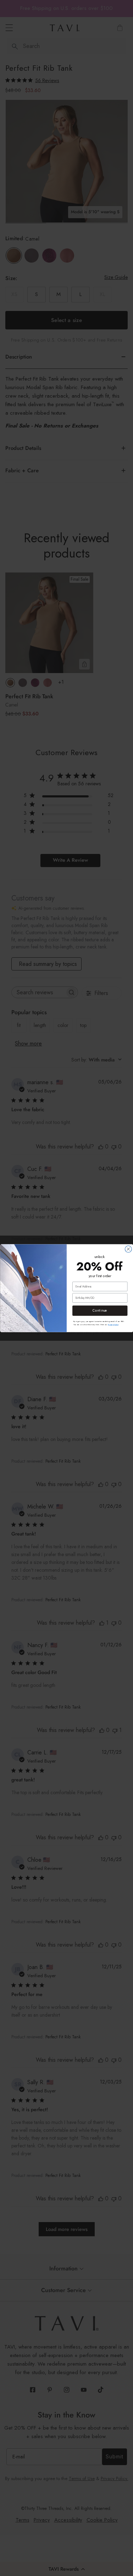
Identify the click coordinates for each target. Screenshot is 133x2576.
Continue (100, 1311)
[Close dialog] (128, 1249)
